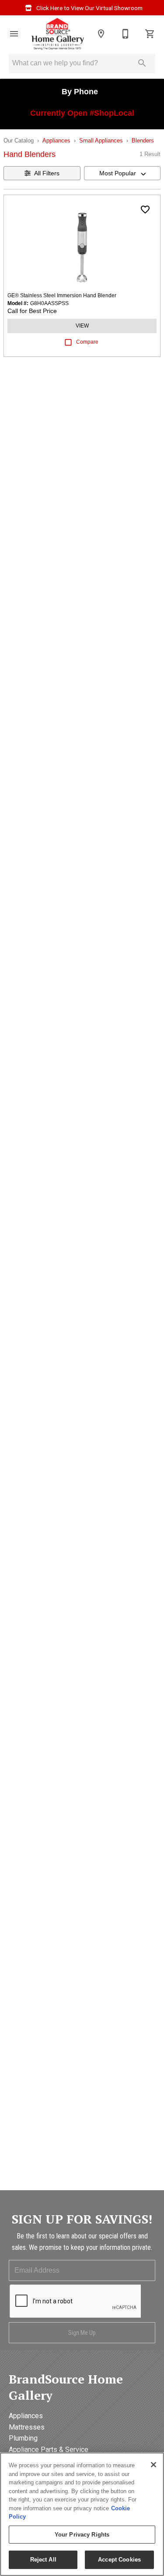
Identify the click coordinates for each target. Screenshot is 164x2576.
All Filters (47, 173)
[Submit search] (142, 63)
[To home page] (58, 34)
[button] (14, 34)
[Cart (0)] (150, 34)
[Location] (101, 34)
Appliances (56, 141)
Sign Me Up (82, 2333)
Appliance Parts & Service (49, 2450)
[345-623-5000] (126, 34)
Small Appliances (101, 141)
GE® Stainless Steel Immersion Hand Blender (62, 295)
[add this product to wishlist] (145, 210)
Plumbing (23, 2438)
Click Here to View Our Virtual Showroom (89, 8)
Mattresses (27, 2427)
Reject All (43, 2560)
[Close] (154, 2465)
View (82, 326)
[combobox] (122, 173)
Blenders (143, 141)
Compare (87, 342)
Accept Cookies (119, 2560)
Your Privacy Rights (82, 2535)
